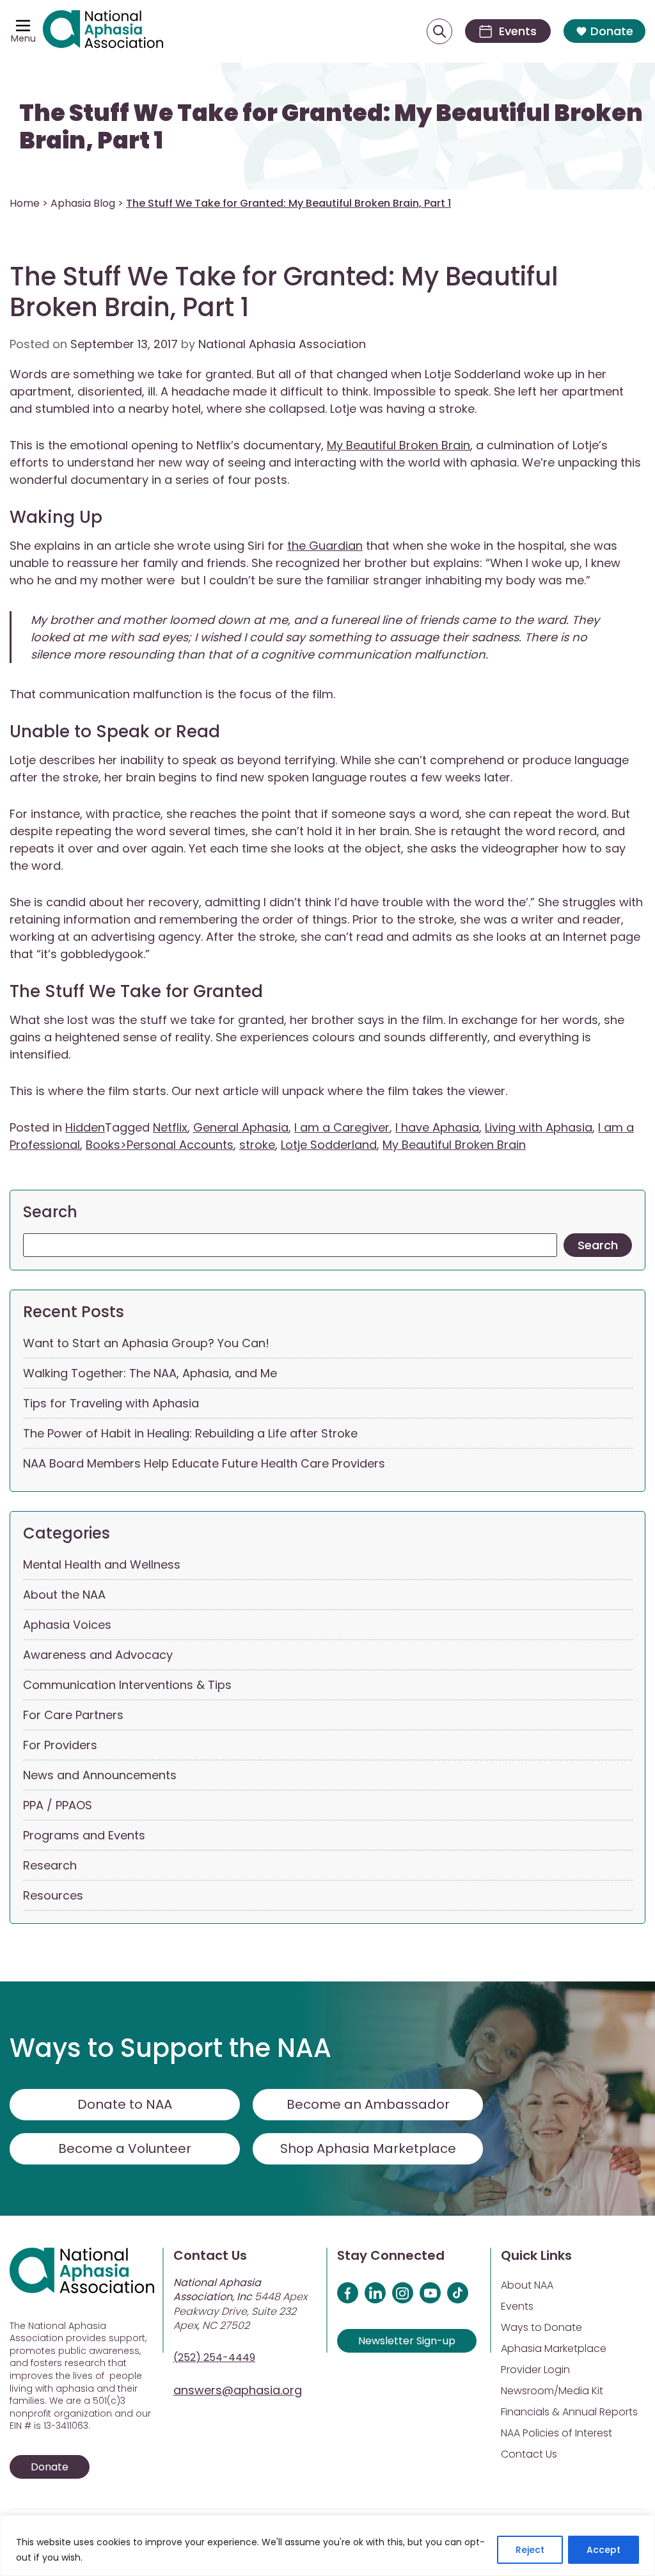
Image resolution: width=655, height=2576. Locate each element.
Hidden (85, 1127)
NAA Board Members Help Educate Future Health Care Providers (204, 1463)
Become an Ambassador (368, 2104)
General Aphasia (241, 1127)
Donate (612, 31)
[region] (327, 2546)
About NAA (527, 2285)
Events (517, 2306)
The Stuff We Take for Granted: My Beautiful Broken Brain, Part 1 (331, 126)
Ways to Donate (541, 2327)
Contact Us (529, 2454)
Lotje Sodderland (329, 1145)
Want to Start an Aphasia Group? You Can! (146, 1343)
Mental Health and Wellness (102, 1564)
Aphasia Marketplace (554, 2348)
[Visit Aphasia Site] (103, 31)
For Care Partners (73, 1715)
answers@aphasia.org (238, 2390)
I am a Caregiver (342, 1127)
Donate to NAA (125, 2104)
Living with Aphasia (539, 1127)
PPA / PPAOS (58, 1805)
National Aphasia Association (282, 344)
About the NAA (64, 1595)
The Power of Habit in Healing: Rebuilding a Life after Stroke (190, 1433)
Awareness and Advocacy (98, 1655)
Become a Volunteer (125, 2148)
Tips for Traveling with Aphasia (111, 1403)
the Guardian (325, 546)
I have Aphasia (437, 1127)
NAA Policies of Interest (556, 2433)
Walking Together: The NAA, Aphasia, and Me (150, 1373)
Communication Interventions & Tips (127, 1685)
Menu (23, 38)
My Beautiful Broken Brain (399, 445)
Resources (53, 1895)
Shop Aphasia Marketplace (368, 2148)
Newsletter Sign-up (407, 2341)
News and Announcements (100, 1775)
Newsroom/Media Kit (552, 2391)
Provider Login (535, 2370)
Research (50, 1865)
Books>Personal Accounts (160, 1145)
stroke (257, 1145)
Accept (604, 2550)
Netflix (170, 1127)
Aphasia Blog (83, 203)
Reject (530, 2550)
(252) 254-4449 (214, 2357)
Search (50, 1212)
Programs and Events (84, 1835)
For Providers (60, 1745)
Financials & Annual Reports (569, 2412)
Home (25, 203)
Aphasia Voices (67, 1625)
